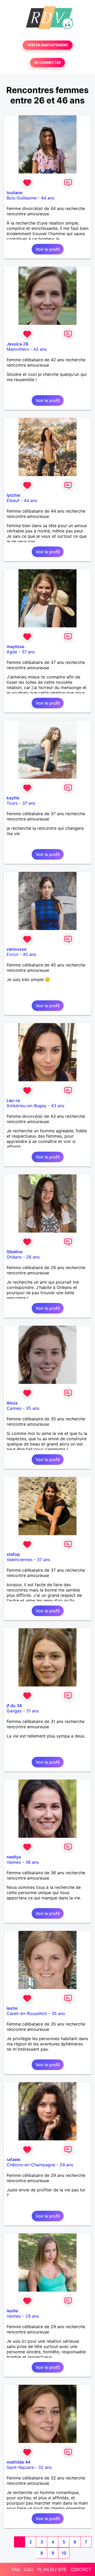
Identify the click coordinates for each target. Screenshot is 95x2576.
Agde (12, 652)
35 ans (33, 1408)
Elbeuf (13, 500)
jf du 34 (14, 1706)
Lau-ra (13, 1100)
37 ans (28, 652)
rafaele (13, 2159)
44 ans (48, 198)
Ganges (14, 1711)
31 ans (32, 1711)
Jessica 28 (17, 344)
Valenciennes (20, 1560)
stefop (13, 1554)
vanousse (16, 949)
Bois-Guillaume (22, 198)
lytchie (13, 495)
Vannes (14, 1862)
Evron (12, 954)
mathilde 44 (18, 2462)
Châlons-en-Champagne (31, 2165)
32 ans (45, 2467)
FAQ (16, 2569)
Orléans (14, 1257)
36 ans (32, 1862)
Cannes (14, 1408)
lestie (12, 2008)
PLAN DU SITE (52, 2569)
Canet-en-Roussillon (27, 2013)
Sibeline (15, 1252)
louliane (15, 193)
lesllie (12, 2311)
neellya (14, 1857)
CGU (29, 2569)
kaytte (13, 798)
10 (64, 2553)
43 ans (58, 1106)
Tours (12, 803)
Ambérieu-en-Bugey (27, 1106)
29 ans (66, 2165)
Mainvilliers (18, 349)
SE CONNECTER (47, 63)
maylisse (15, 646)
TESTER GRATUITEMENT (48, 45)
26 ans (33, 1257)
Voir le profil (48, 249)
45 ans (29, 954)
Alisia (12, 1403)
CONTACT (81, 2569)
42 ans (40, 349)
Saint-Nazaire (20, 2467)
